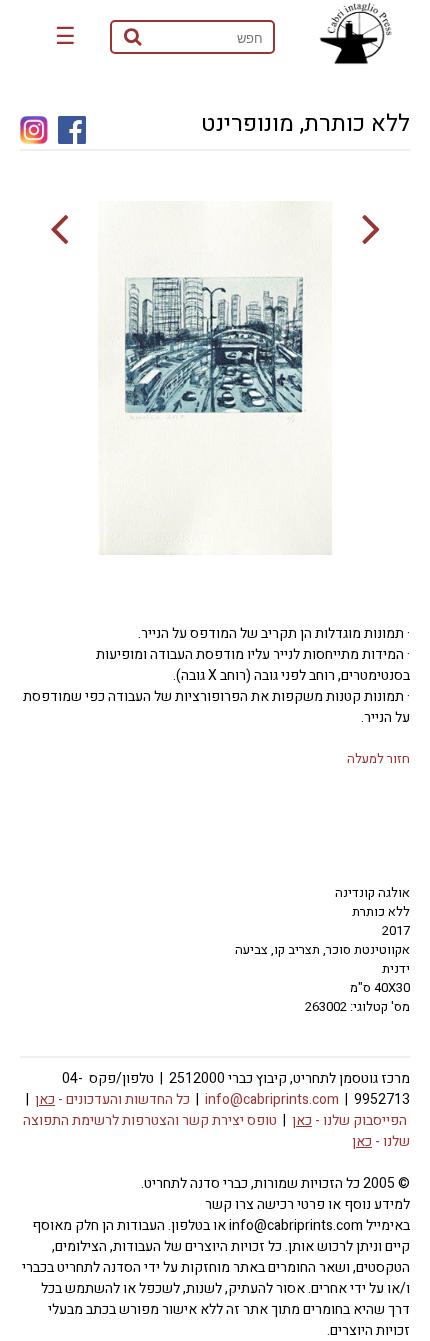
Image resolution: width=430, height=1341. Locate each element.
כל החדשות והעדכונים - (112, 1099)
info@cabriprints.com (272, 1099)
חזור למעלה (378, 758)
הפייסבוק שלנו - (349, 1120)
